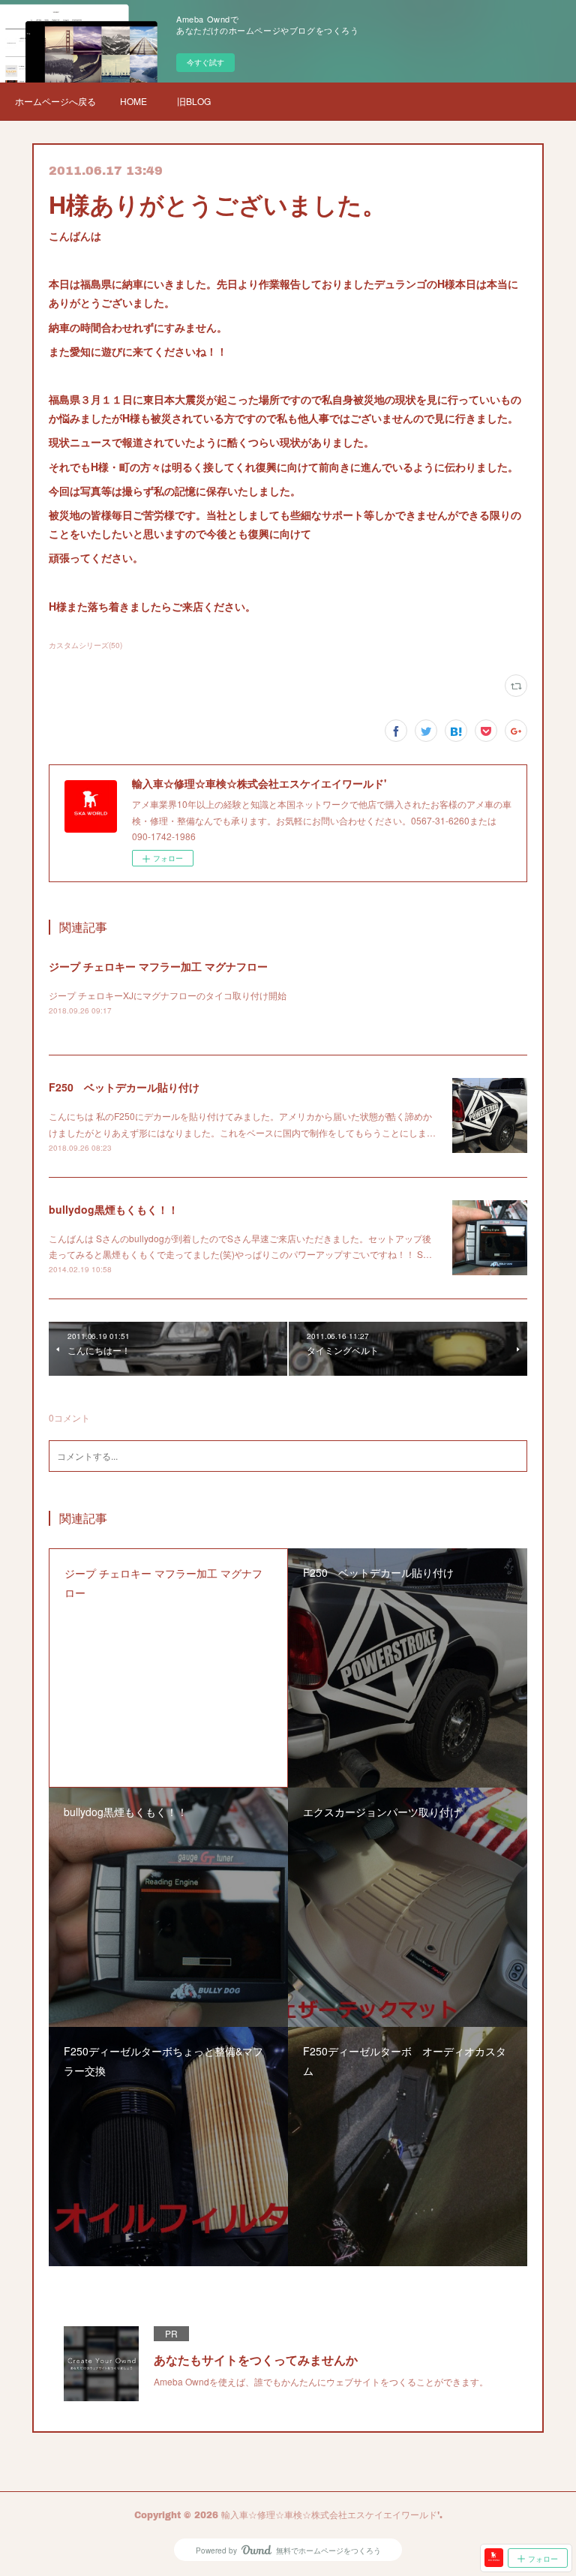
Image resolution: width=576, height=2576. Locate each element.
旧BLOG (194, 101)
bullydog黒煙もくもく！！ (114, 1209)
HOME (133, 101)
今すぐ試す (205, 62)
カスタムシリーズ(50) (85, 645)
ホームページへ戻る (55, 101)
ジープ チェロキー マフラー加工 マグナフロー (158, 966)
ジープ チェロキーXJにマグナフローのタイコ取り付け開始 (168, 995)
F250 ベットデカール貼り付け (124, 1087)
